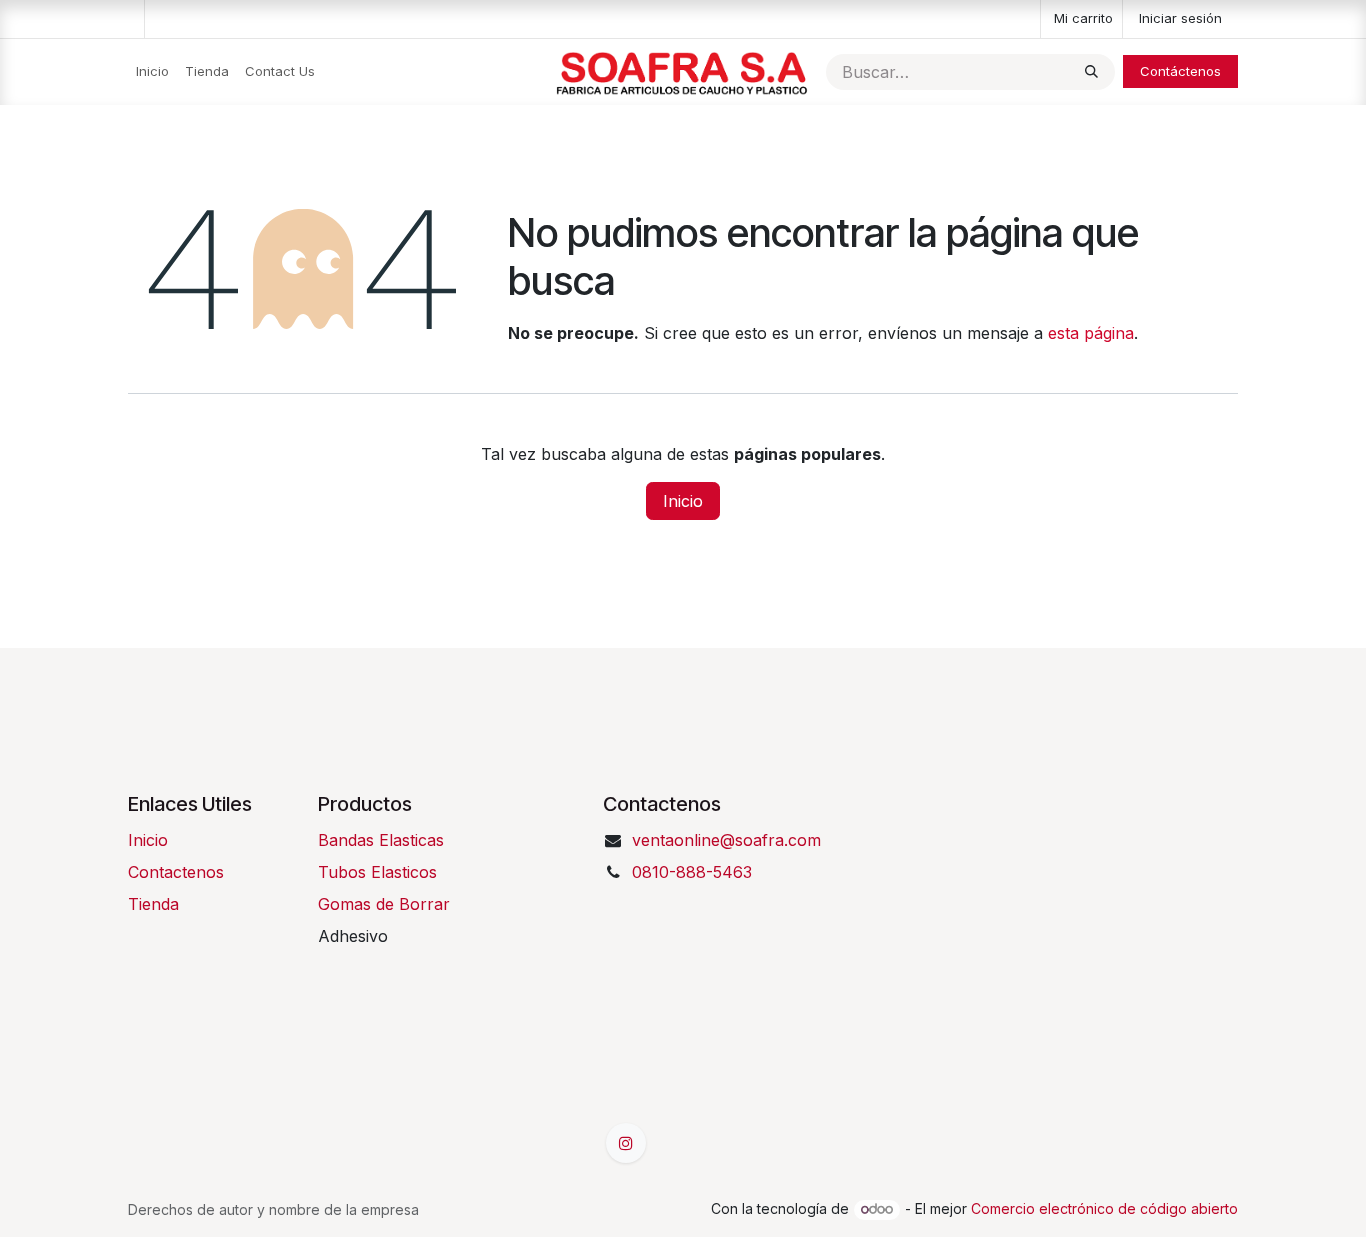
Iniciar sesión (1180, 18)
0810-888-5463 (692, 872)
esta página (1091, 333)
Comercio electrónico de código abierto (1104, 1208)
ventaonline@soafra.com (726, 840)
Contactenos (176, 872)
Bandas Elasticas (381, 840)
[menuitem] (152, 72)
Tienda (153, 904)
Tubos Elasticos (377, 872)
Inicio (683, 501)
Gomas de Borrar (384, 904)
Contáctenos (1180, 71)
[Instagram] (626, 1143)
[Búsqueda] (1091, 72)
